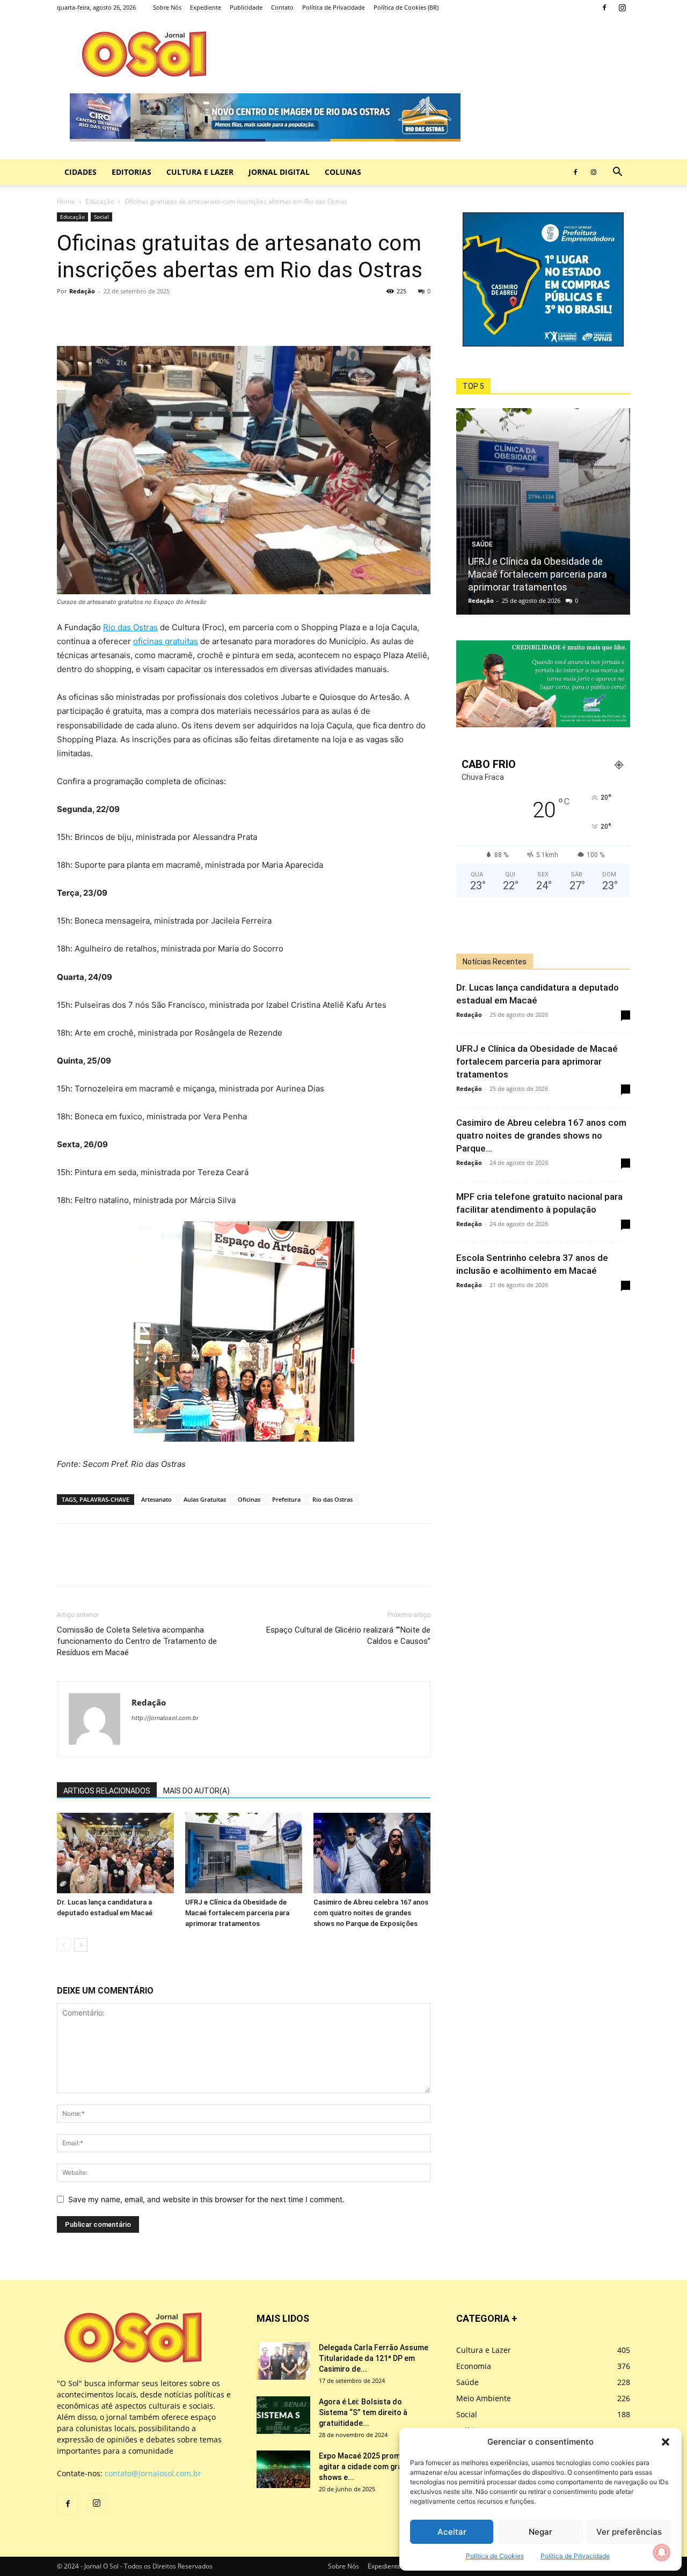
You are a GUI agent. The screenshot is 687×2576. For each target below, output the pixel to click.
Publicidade (246, 7)
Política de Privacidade (575, 2556)
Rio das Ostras (130, 627)
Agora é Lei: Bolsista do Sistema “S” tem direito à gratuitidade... (363, 2412)
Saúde (482, 544)
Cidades (81, 172)
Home (66, 201)
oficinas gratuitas (166, 641)
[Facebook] (604, 8)
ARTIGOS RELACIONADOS (107, 1791)
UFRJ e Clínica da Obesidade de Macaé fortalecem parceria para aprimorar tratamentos (237, 1913)
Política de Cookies (495, 2556)
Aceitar (452, 2532)
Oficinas (249, 1499)
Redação (82, 291)
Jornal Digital (279, 172)
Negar (540, 2532)
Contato (282, 7)
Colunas (343, 172)
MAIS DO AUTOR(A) (196, 1791)
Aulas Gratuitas (205, 1499)
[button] (666, 2442)
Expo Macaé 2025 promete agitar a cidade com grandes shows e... (369, 2467)
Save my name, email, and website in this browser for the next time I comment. (206, 2199)
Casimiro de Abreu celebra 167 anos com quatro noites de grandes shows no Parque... (541, 1135)
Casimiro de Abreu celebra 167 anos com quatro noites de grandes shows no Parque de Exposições (371, 1913)
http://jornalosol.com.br (165, 1718)
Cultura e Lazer (200, 172)
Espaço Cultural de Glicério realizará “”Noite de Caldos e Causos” (348, 1636)
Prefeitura (286, 1499)
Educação (100, 201)
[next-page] (81, 1945)
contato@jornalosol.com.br (153, 2473)
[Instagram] (622, 8)
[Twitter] (92, 315)
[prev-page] (64, 1945)
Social (101, 217)
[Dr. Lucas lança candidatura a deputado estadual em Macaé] (115, 1853)
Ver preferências (629, 2532)
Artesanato (156, 1499)
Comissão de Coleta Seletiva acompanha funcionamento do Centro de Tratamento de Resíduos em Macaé (137, 1641)
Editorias (131, 172)
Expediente (206, 7)
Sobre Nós (167, 7)
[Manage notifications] (662, 2552)
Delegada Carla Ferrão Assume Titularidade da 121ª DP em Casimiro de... (374, 2358)
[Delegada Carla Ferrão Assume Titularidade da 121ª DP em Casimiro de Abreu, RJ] (283, 2361)
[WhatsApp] (117, 315)
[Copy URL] (142, 315)
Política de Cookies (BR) (406, 7)
